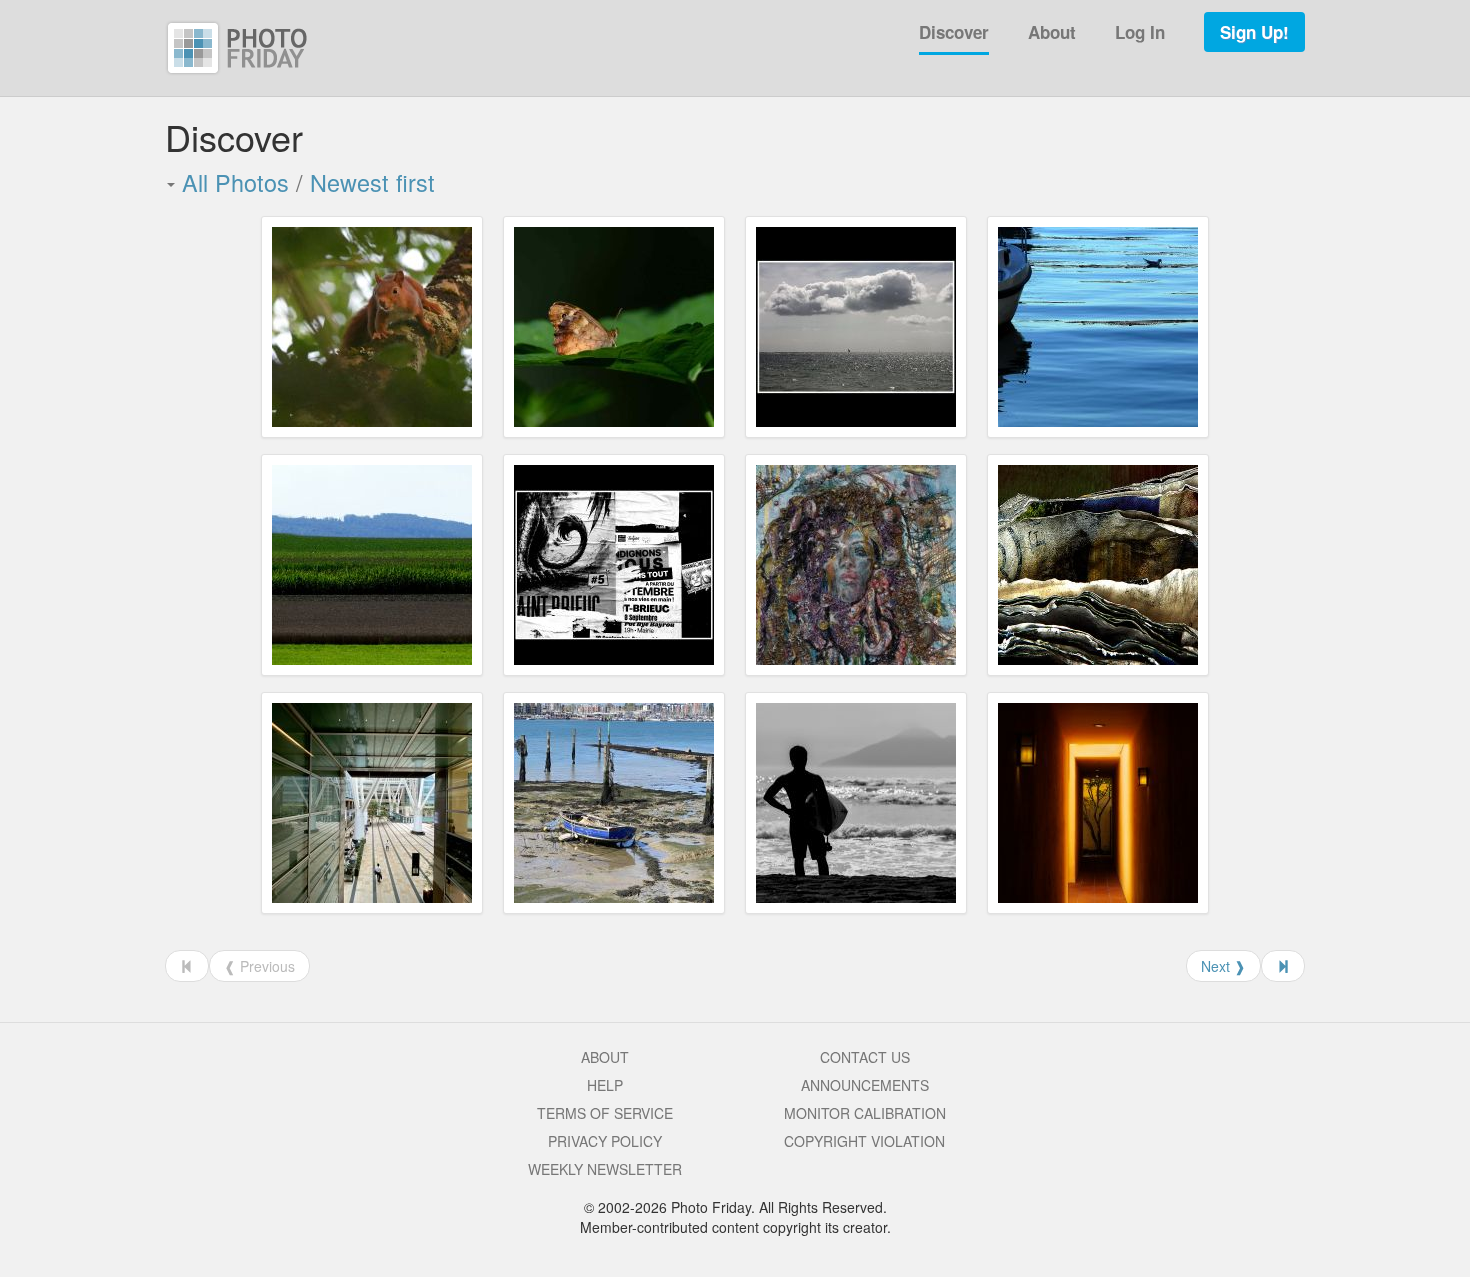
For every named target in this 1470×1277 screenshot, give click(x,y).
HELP (605, 1085)
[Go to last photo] (1283, 966)
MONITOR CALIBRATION (865, 1113)
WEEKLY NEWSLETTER (605, 1169)
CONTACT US (865, 1057)
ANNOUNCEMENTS (865, 1085)
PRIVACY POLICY (605, 1141)
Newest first (372, 182)
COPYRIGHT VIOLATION (864, 1141)
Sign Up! (1254, 32)
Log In (1140, 32)
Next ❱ (1223, 966)
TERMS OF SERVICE (605, 1113)
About (1052, 32)
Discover (954, 32)
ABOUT (605, 1057)
